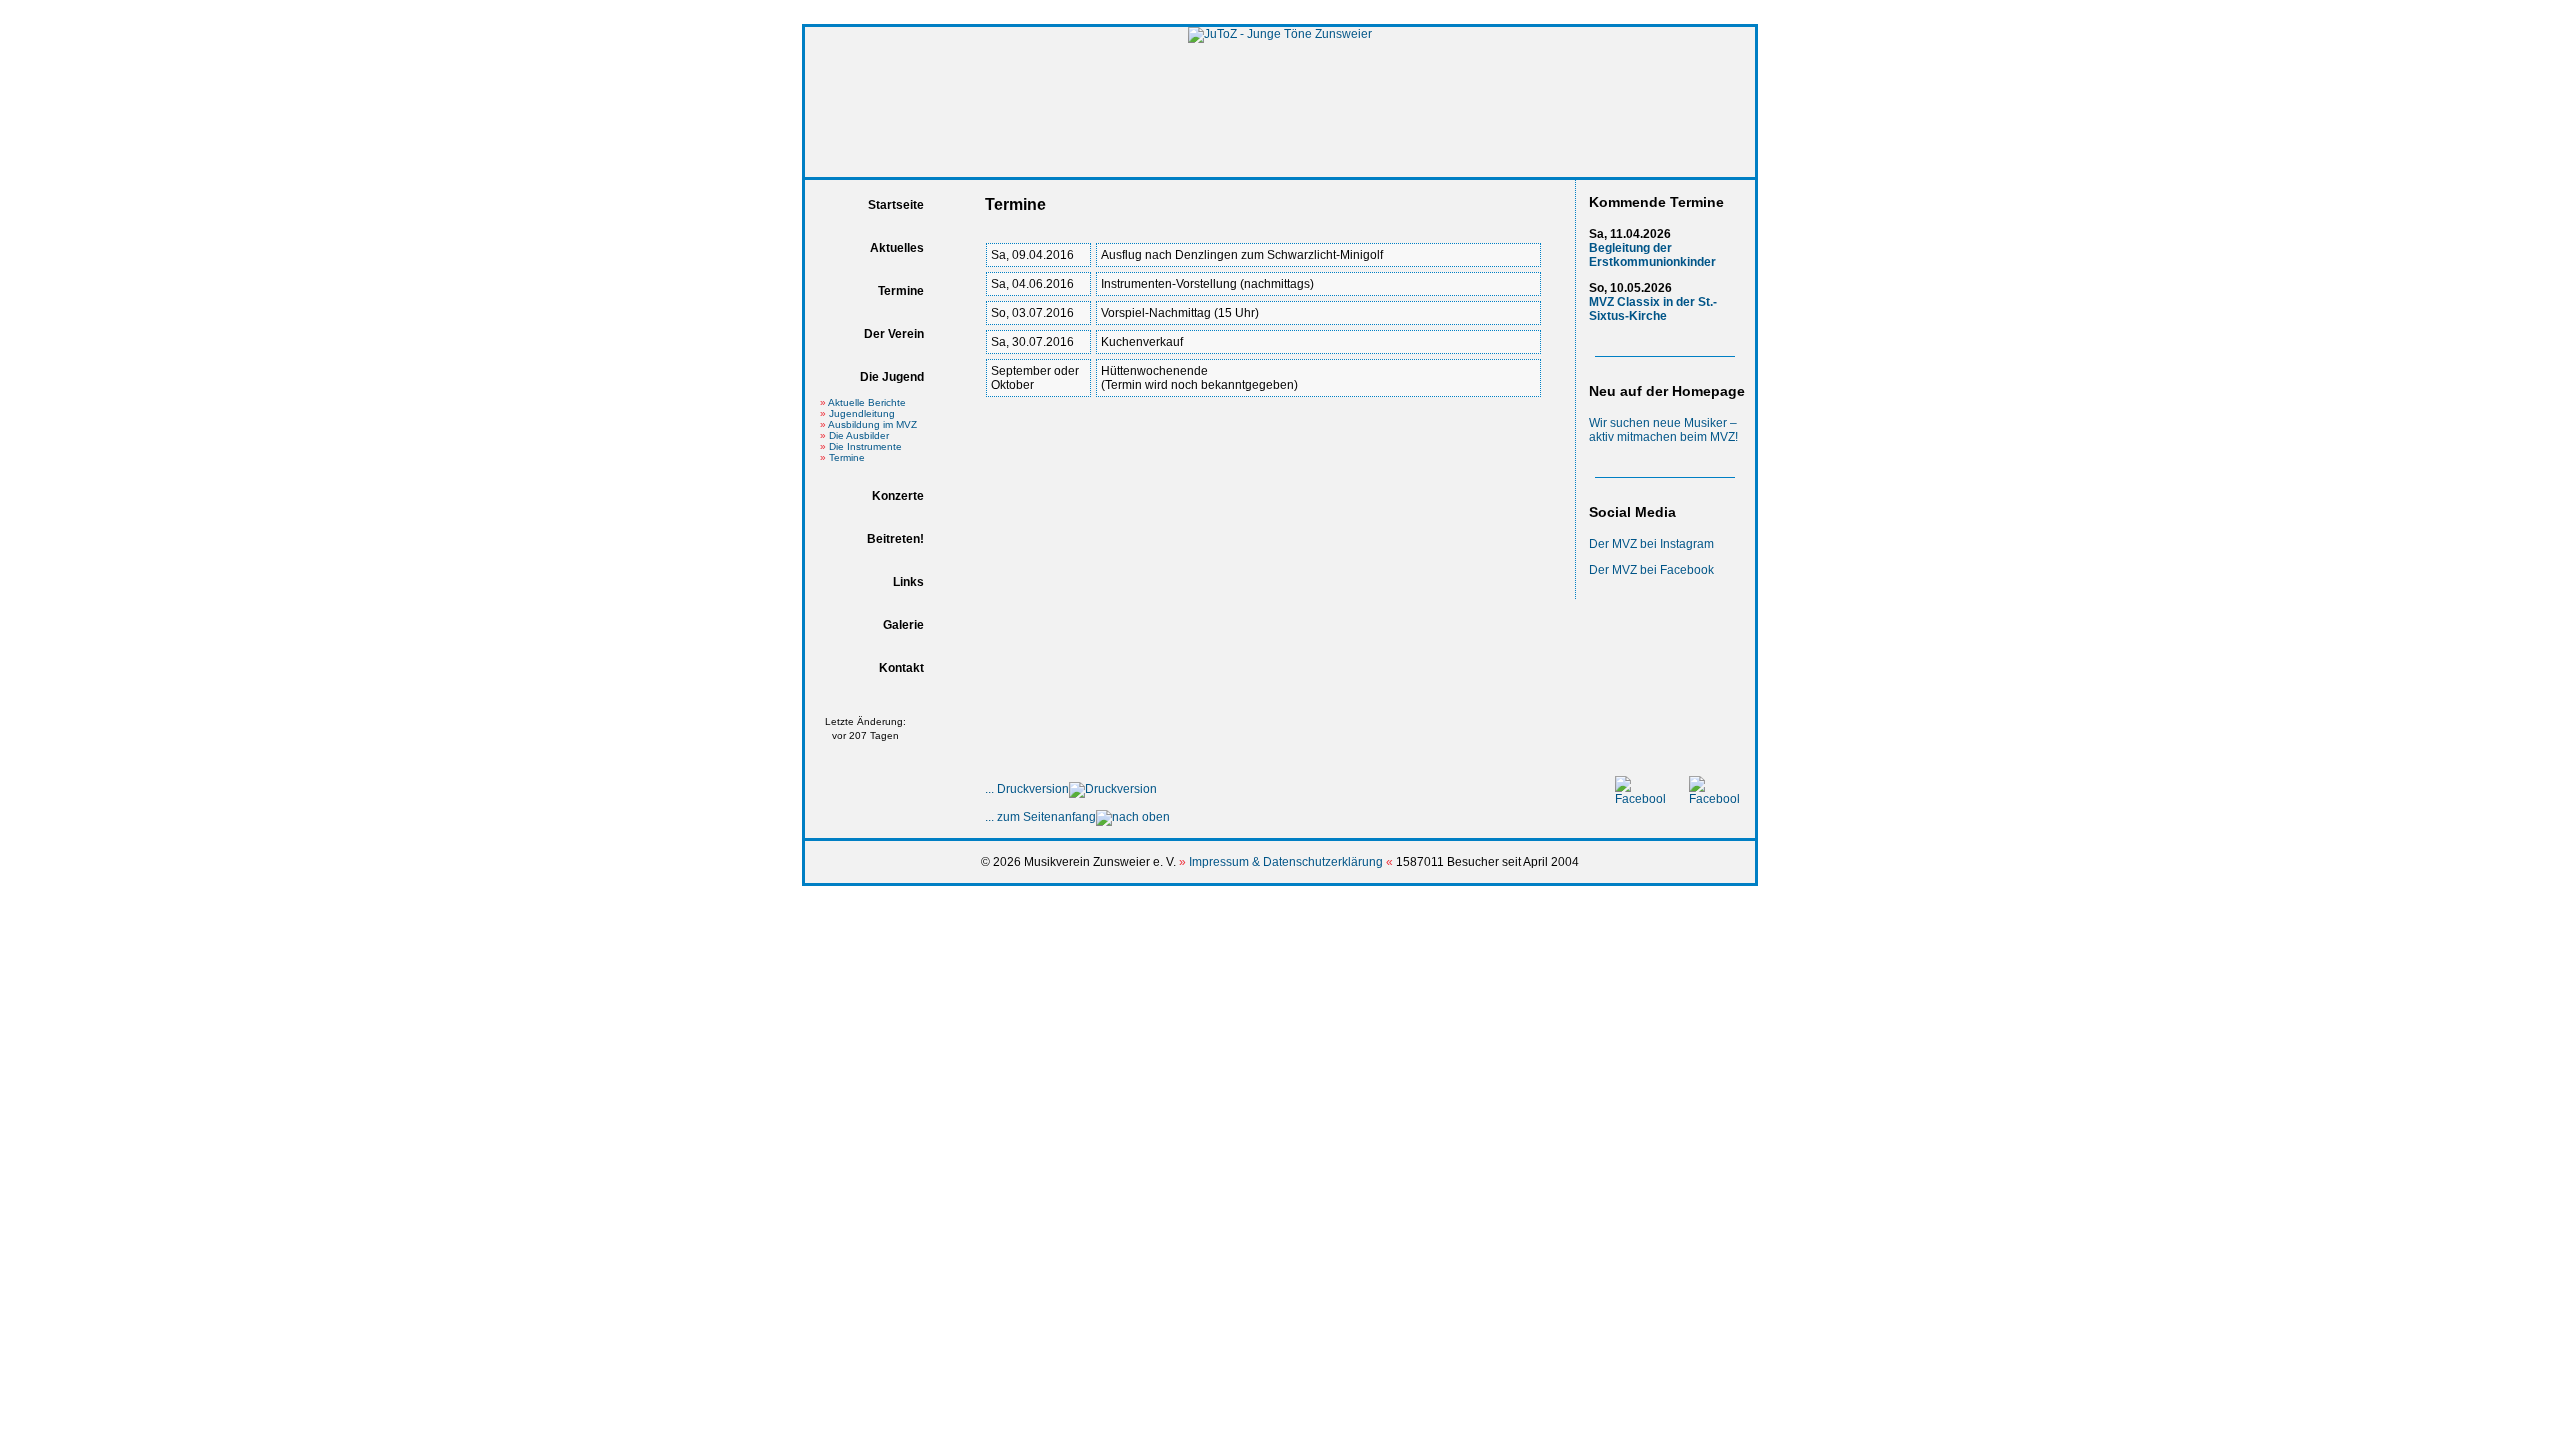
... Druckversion (1027, 789)
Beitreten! (895, 539)
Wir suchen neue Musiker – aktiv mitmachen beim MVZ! (1663, 430)
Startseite (896, 205)
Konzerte (898, 496)
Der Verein (894, 334)
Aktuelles (897, 248)
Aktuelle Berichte (867, 402)
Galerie (903, 625)
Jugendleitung (862, 413)
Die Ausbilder (859, 435)
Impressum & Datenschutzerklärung (1286, 862)
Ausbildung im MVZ (872, 424)
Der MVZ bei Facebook (1651, 570)
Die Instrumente (865, 446)
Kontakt (901, 668)
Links (908, 582)
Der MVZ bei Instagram (1651, 544)
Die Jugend (892, 377)
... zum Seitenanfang (1040, 817)
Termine (901, 291)
